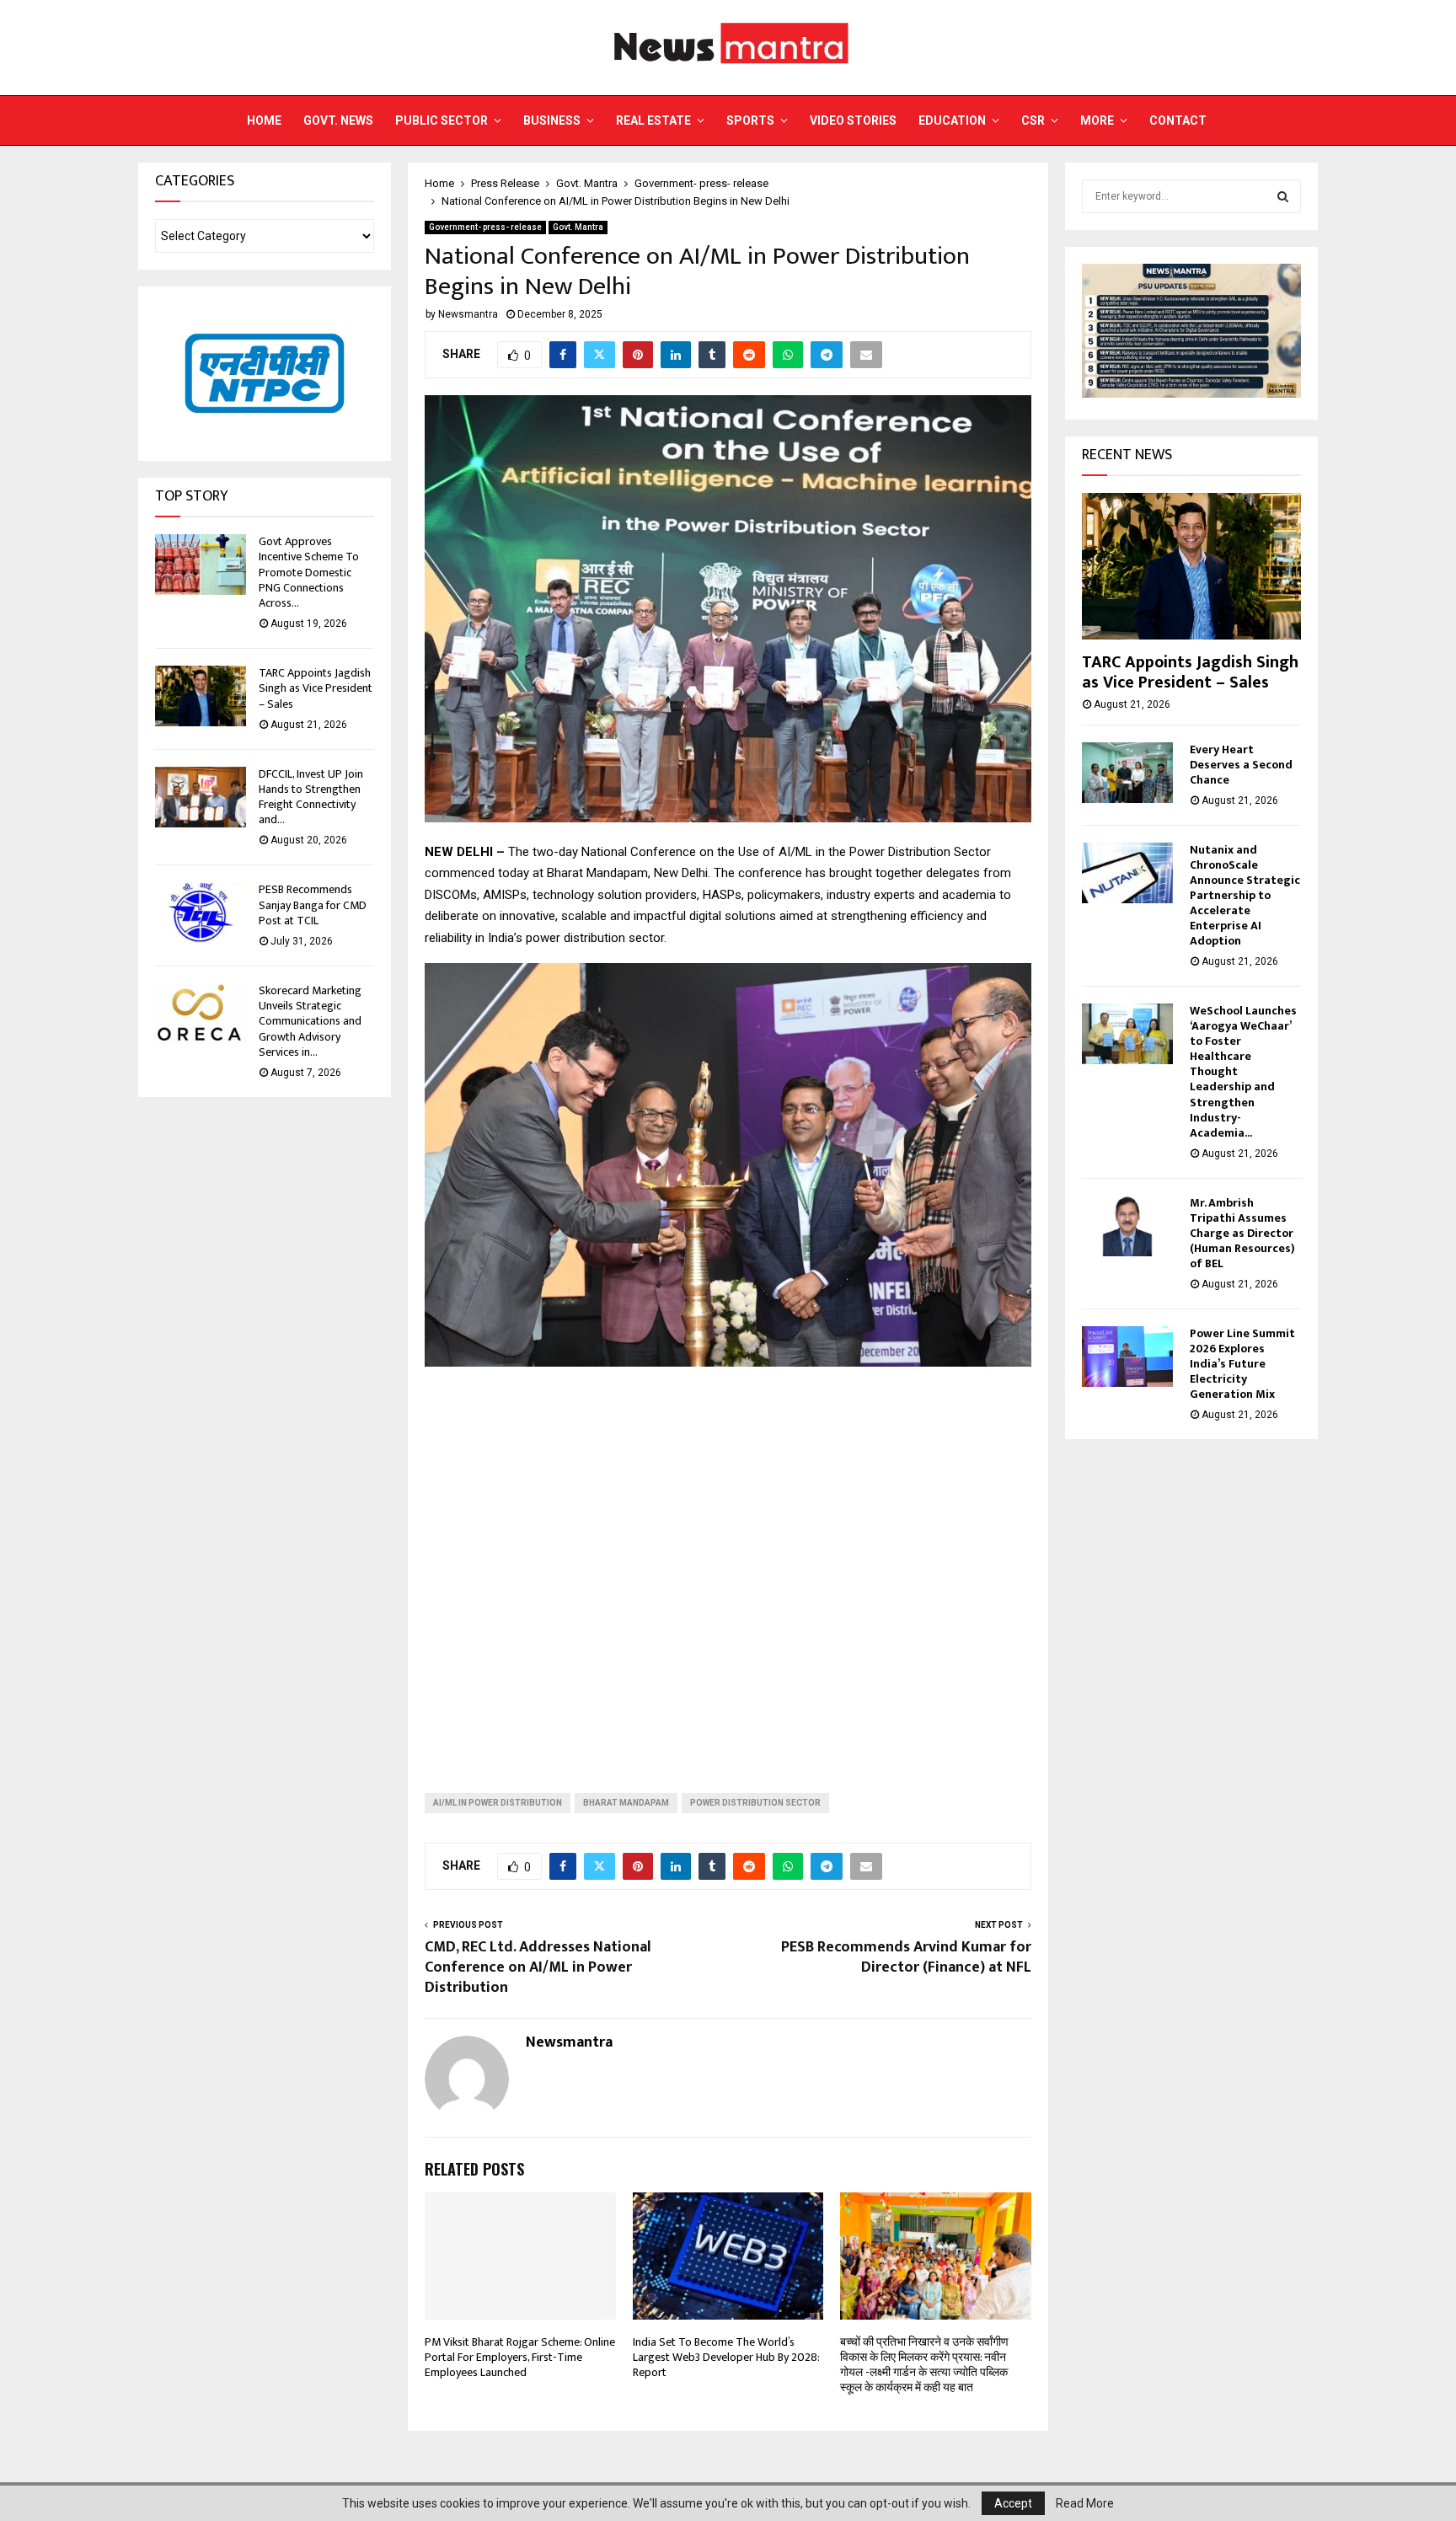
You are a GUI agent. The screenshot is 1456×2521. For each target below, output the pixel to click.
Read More (1085, 2503)
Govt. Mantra (578, 227)
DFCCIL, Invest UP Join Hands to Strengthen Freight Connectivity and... (311, 797)
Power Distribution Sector (755, 1803)
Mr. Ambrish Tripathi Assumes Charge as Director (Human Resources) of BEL (1242, 1233)
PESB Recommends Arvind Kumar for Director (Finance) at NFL (906, 1957)
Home (264, 120)
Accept (1013, 2503)
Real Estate (653, 120)
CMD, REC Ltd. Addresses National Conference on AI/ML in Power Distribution (538, 1967)
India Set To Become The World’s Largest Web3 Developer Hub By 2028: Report (726, 2357)
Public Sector (442, 120)
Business (552, 120)
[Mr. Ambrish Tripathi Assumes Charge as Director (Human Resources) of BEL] (1127, 1226)
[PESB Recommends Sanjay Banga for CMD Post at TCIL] (201, 913)
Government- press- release (485, 227)
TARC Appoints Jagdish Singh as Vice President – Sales (316, 688)
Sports (750, 120)
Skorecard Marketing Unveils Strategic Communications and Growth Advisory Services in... (310, 1021)
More (1097, 120)
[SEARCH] (1283, 196)
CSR (1033, 120)
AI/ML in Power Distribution (498, 1803)
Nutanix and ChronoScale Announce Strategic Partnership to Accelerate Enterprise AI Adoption (1245, 895)
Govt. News (338, 120)
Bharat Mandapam (626, 1803)
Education (952, 120)
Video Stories (853, 120)
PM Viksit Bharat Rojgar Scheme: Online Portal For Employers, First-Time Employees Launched (520, 2357)
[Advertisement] (728, 1566)
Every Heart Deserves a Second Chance (1241, 765)
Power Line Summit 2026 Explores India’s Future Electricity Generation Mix (1242, 1364)
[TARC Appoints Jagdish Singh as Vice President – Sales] (201, 696)
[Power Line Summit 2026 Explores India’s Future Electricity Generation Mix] (1127, 1357)
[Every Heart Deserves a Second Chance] (1127, 773)
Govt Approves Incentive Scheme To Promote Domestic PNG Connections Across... (309, 572)
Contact (1178, 120)
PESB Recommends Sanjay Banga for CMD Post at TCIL (313, 905)
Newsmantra (468, 314)
